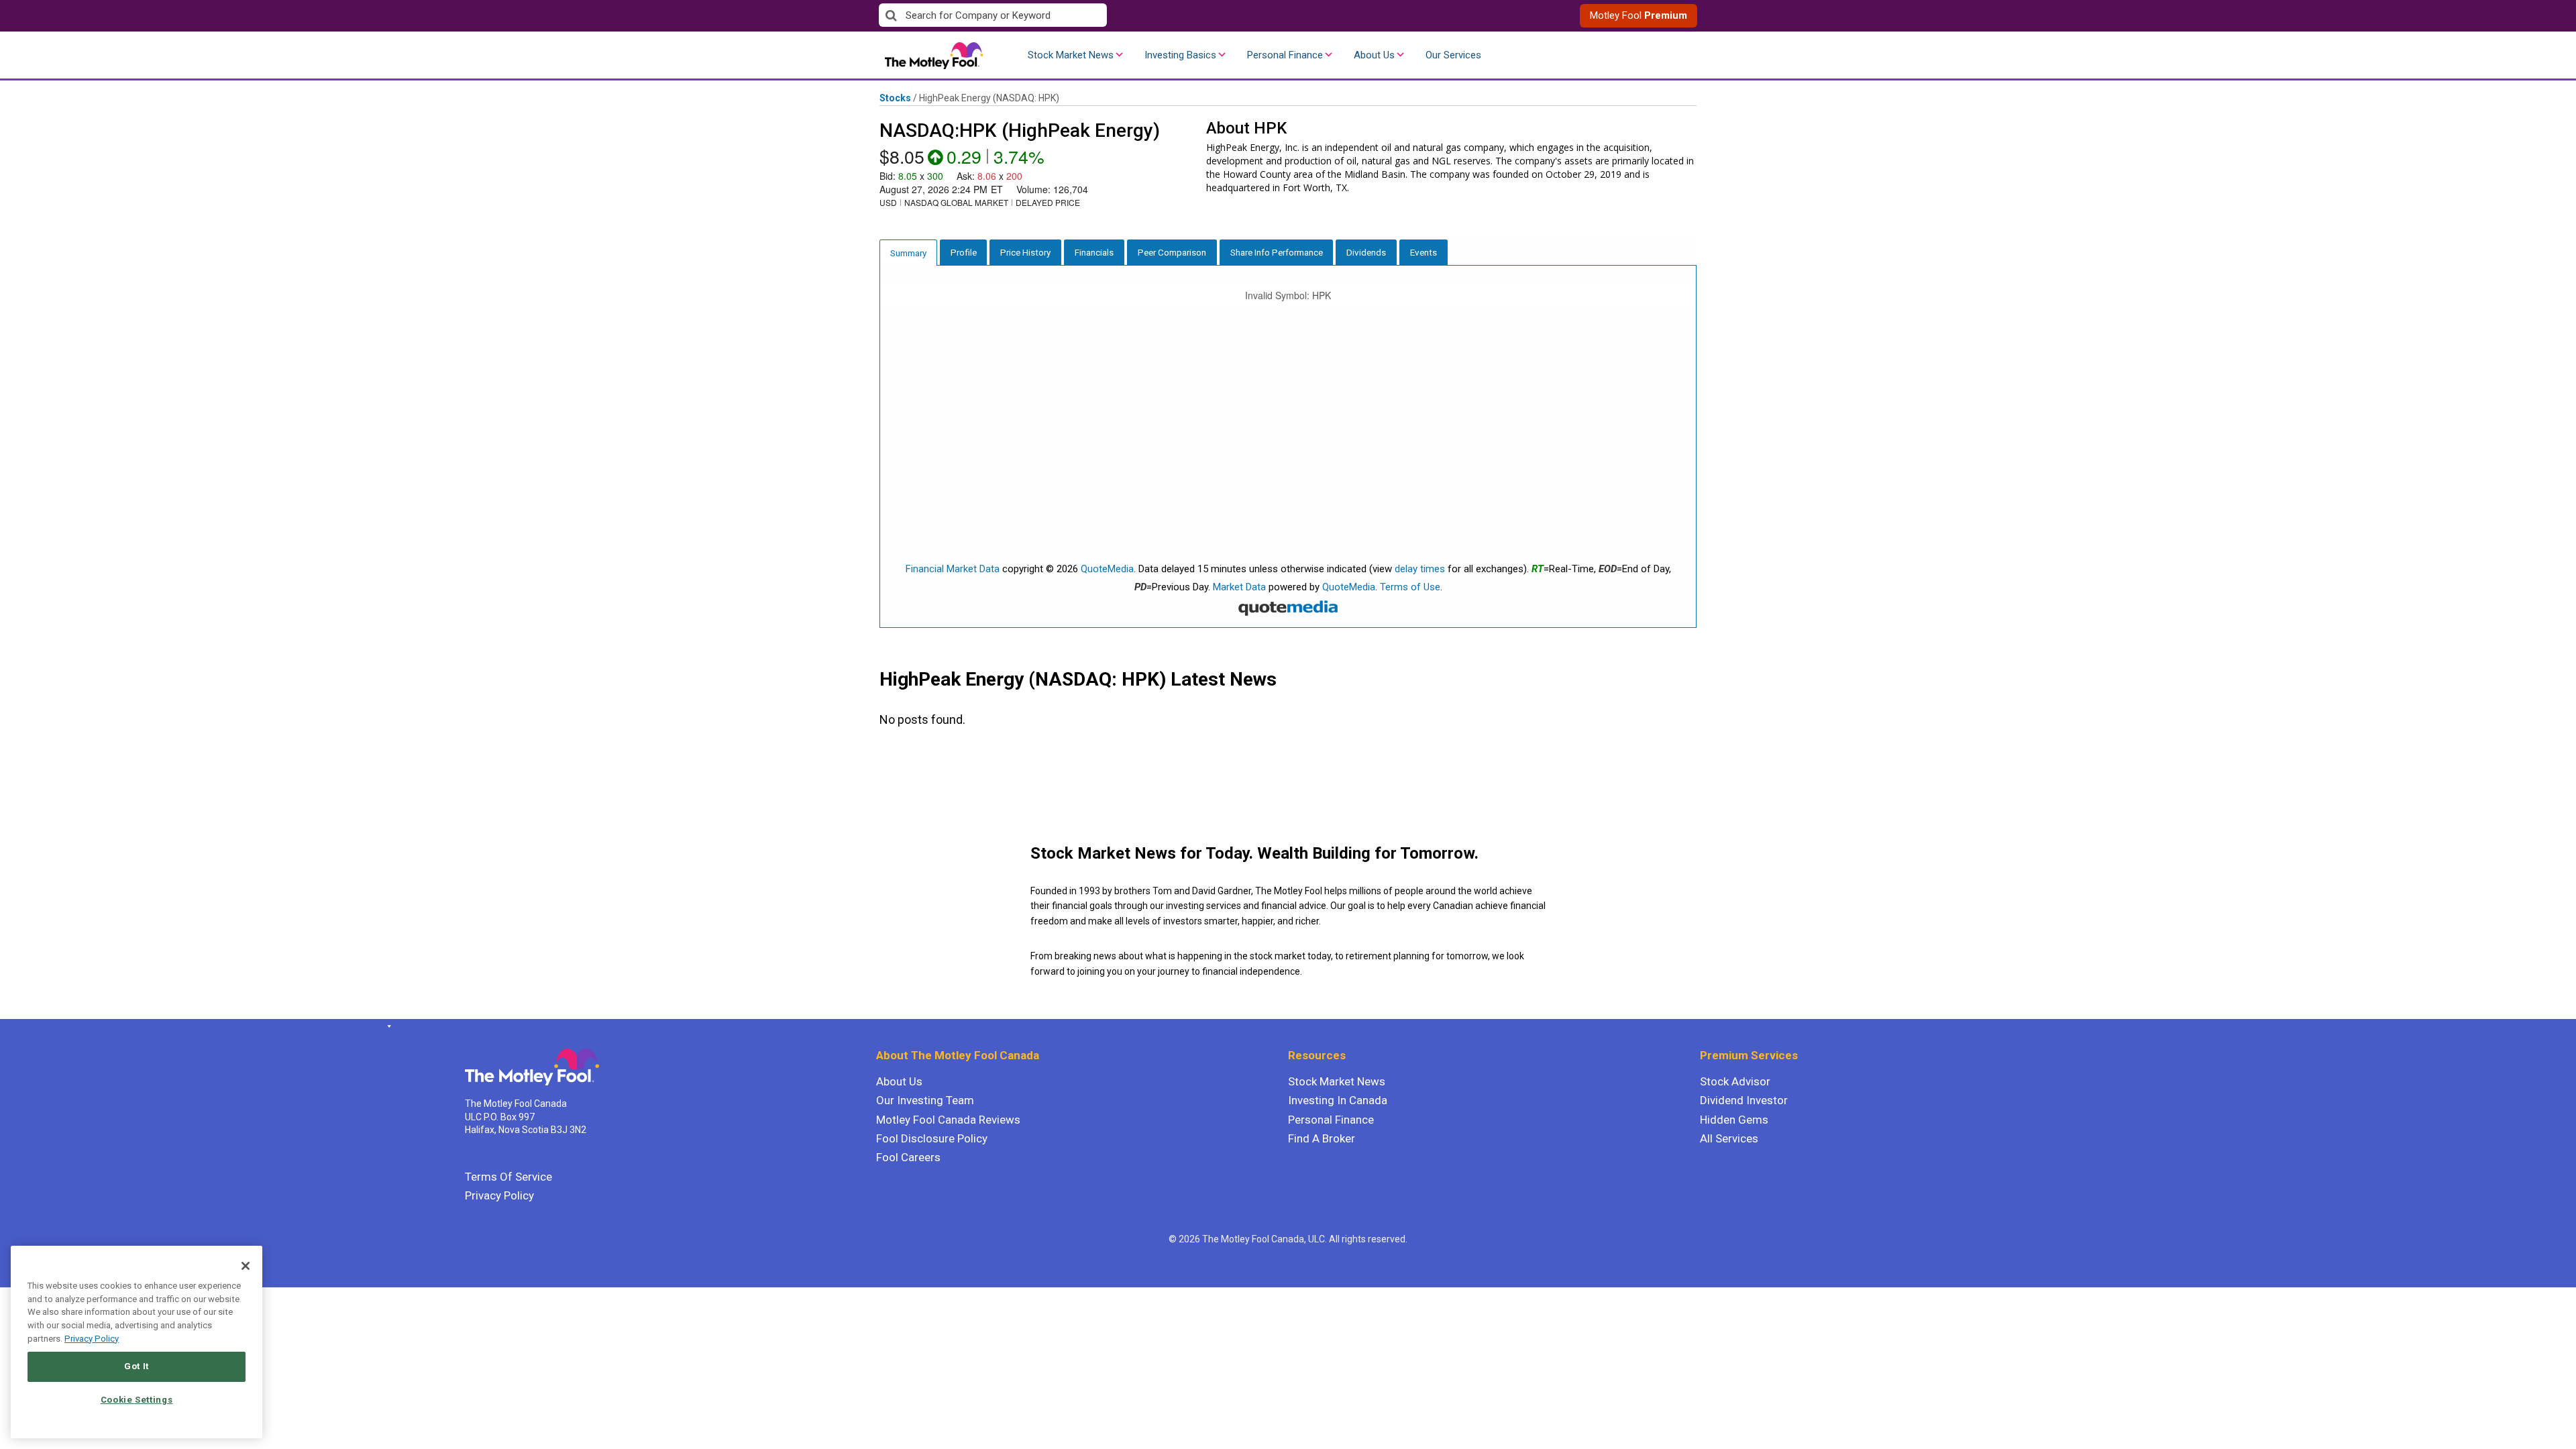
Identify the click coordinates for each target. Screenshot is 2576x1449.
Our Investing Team (925, 1100)
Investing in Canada (1338, 1100)
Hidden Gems (1734, 1120)
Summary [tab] (908, 253)
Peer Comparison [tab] (1172, 252)
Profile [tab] (964, 252)
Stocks (895, 98)
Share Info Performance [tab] (1277, 252)
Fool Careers (908, 1157)
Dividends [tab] (1366, 252)
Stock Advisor (1735, 1081)
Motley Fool (1639, 15)
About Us (1374, 55)
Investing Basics (1180, 55)
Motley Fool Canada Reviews (948, 1120)
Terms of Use (1410, 587)
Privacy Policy (499, 1195)
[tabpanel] (1288, 447)
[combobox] (1083, 16)
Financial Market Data (953, 569)
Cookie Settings (137, 1400)
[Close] (246, 1266)
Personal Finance (1285, 55)
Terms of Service (508, 1177)
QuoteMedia (1107, 569)
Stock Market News (1071, 55)
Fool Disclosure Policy (932, 1138)
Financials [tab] (1094, 252)
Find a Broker (1322, 1138)
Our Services (1453, 55)
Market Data (1239, 587)
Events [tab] (1424, 252)
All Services (1729, 1138)
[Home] (387, 1026)
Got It (137, 1366)
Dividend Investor (1744, 1100)
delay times (1420, 569)
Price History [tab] (1025, 252)
